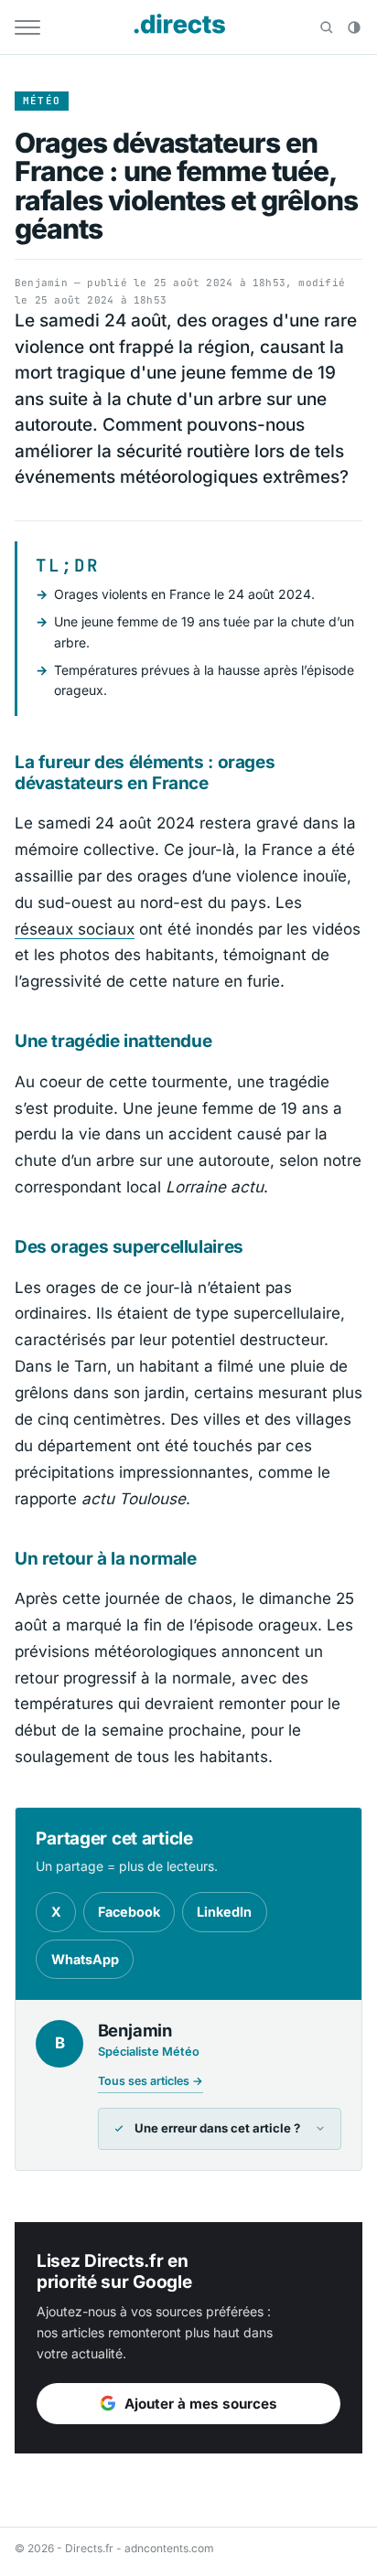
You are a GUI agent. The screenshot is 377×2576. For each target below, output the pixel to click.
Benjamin (41, 283)
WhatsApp (85, 1959)
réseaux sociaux (75, 929)
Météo (42, 101)
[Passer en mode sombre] (354, 27)
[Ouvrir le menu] (27, 27)
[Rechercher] (327, 27)
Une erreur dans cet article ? (217, 2128)
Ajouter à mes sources (201, 2404)
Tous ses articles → (151, 2081)
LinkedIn (224, 1912)
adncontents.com (169, 2548)
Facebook (129, 1912)
